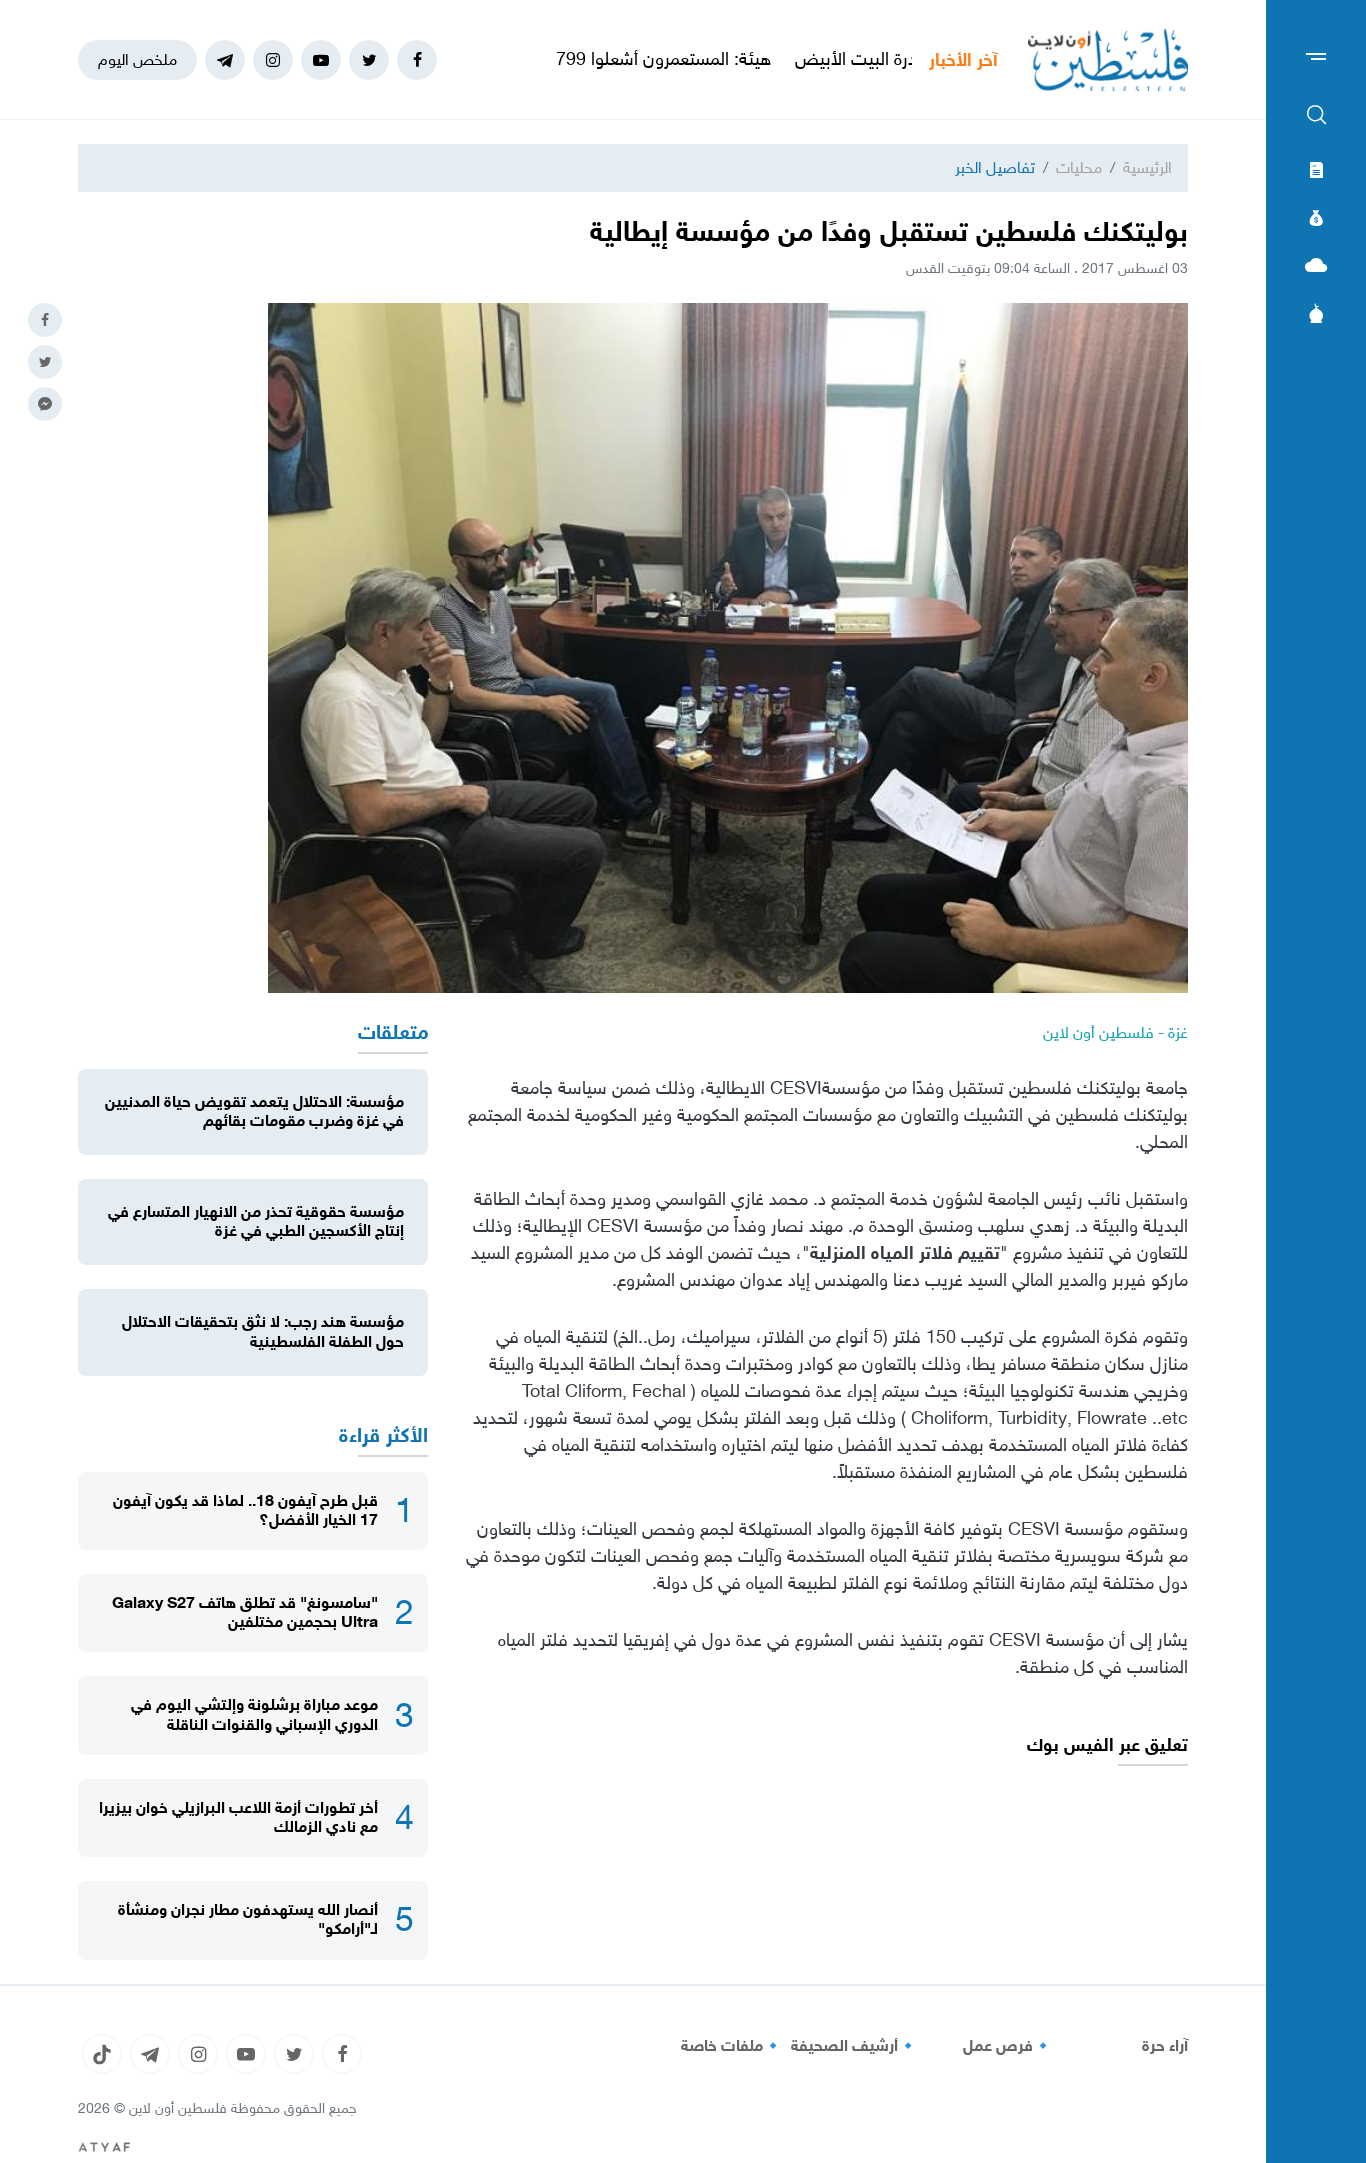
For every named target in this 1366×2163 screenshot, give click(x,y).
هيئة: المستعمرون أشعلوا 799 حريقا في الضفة (686, 59)
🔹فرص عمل (1008, 2046)
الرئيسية (1147, 167)
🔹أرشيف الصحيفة (854, 2046)
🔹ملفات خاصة (732, 2046)
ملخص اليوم (137, 59)
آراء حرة (1165, 2046)
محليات (1079, 167)
